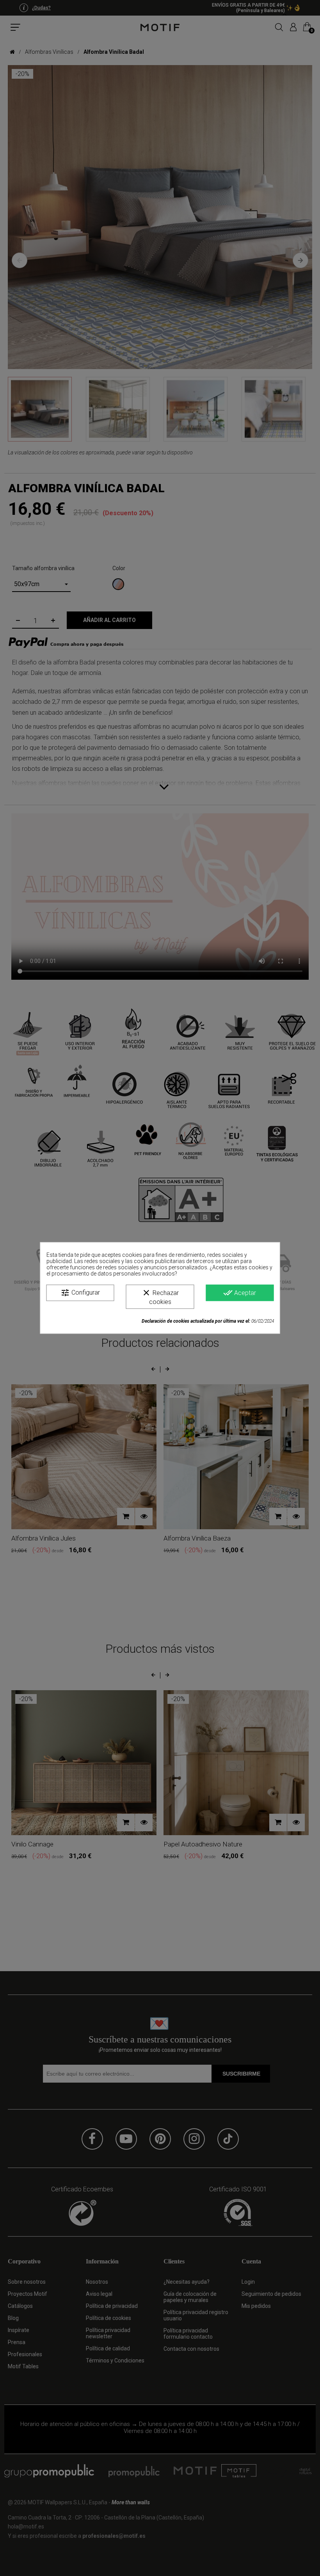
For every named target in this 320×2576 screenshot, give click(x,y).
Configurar (80, 1293)
